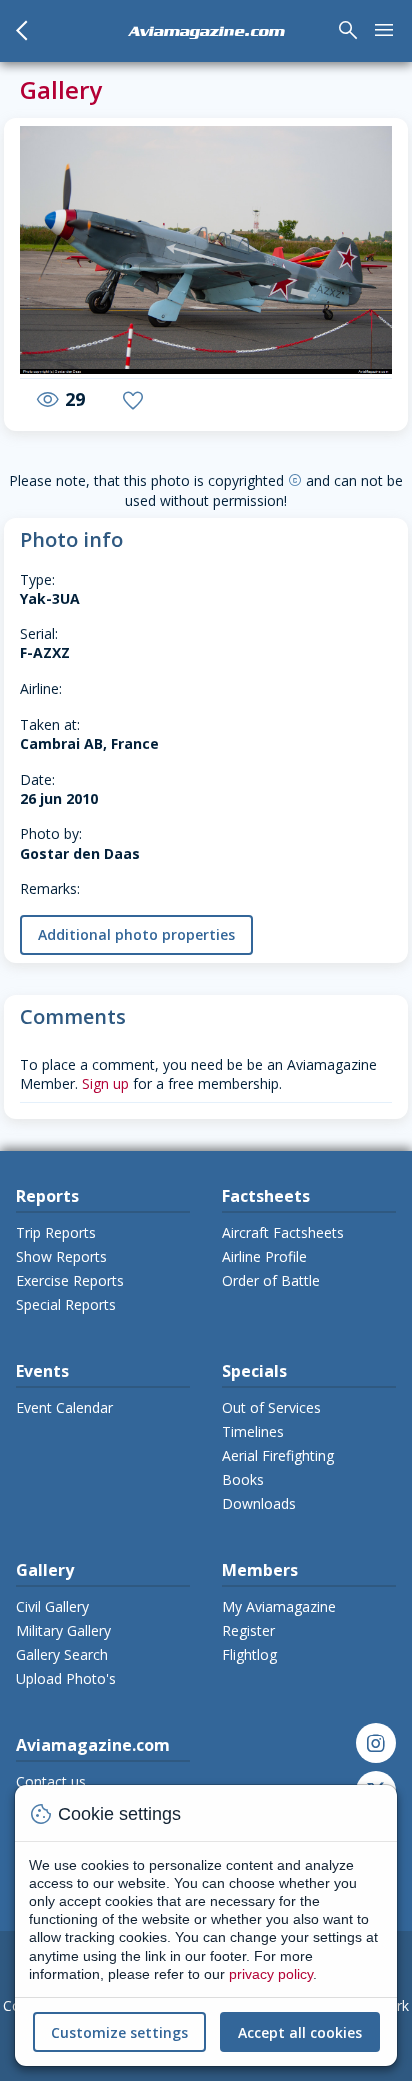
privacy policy (271, 1974)
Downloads (259, 1503)
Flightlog (249, 1654)
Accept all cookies (300, 2032)
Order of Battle (271, 1280)
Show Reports (61, 1256)
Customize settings (119, 2032)
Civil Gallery (52, 1606)
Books (243, 1479)
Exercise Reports (70, 1280)
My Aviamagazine (279, 1606)
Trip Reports (56, 1232)
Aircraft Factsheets (283, 1232)
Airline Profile (264, 1256)
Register (248, 1630)
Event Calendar (64, 1407)
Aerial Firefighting (278, 1455)
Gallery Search (62, 1654)
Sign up (105, 1083)
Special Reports (66, 1304)
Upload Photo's (66, 1678)
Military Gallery (63, 1630)
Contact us (51, 1781)
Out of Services (271, 1407)
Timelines (253, 1431)
